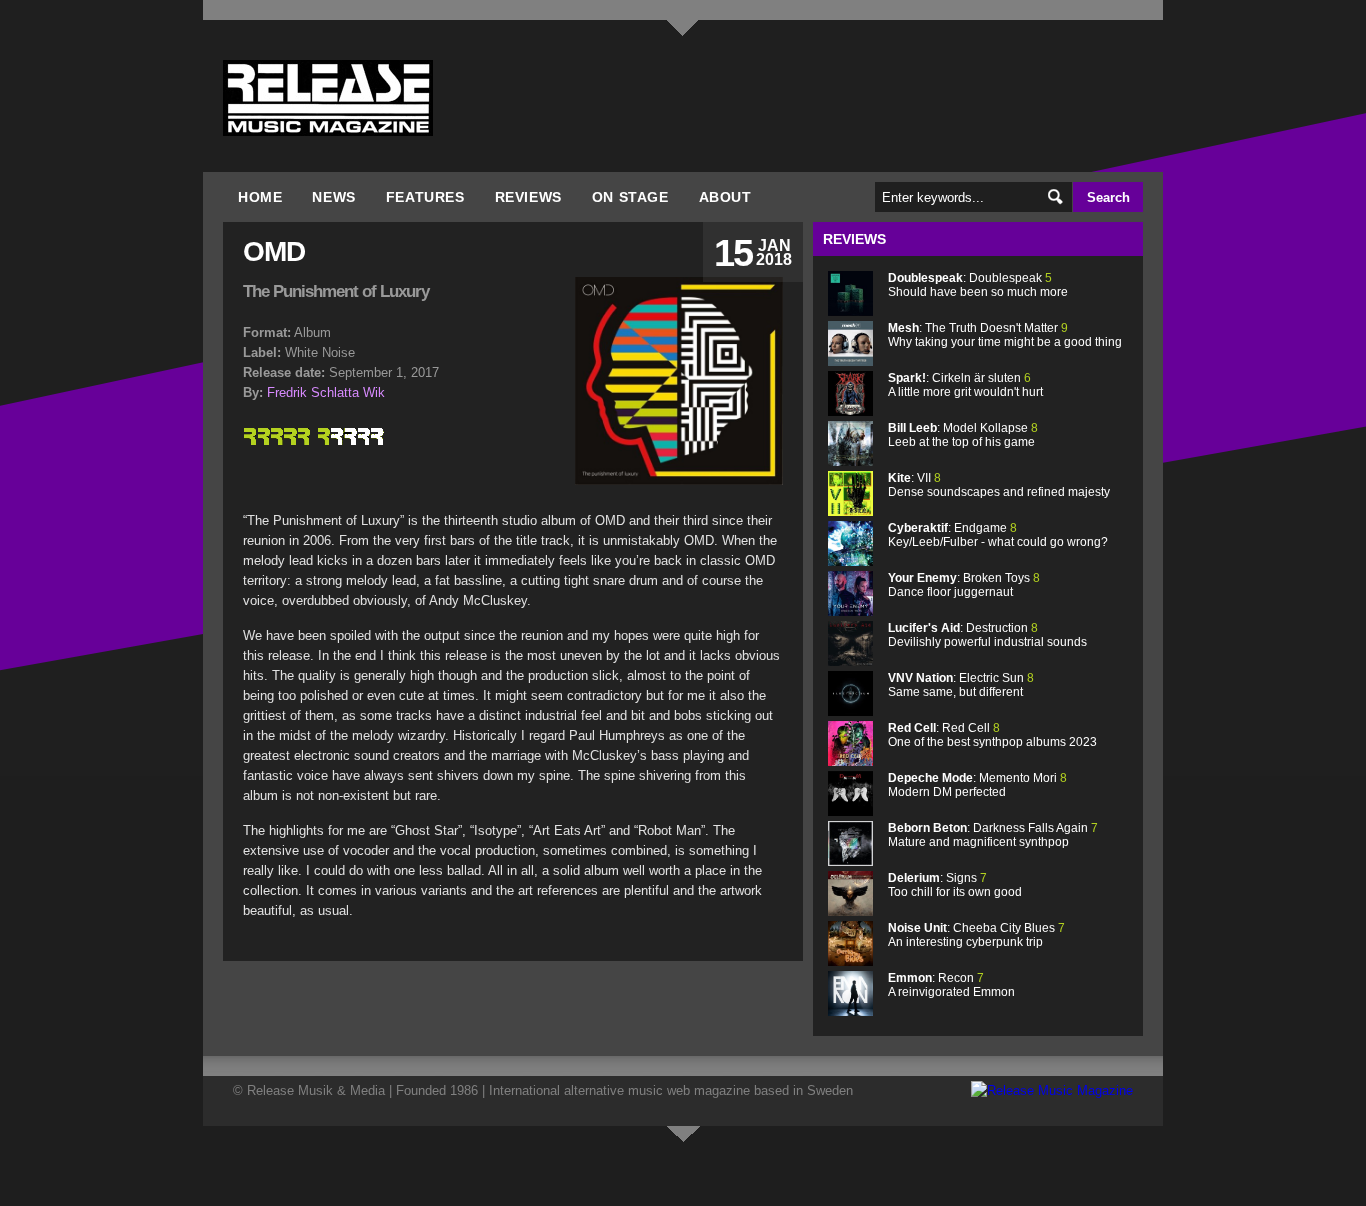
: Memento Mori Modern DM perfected (977, 785)
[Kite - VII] (850, 511)
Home (260, 197)
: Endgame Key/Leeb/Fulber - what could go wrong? (998, 535)
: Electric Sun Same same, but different (961, 685)
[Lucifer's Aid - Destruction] (850, 661)
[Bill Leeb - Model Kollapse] (850, 461)
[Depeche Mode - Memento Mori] (850, 811)
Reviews (528, 197)
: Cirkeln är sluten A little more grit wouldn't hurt (965, 385)
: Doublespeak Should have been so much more (978, 285)
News (333, 197)
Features (425, 197)
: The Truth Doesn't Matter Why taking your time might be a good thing (1005, 335)
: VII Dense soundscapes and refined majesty (999, 485)
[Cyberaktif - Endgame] (850, 561)
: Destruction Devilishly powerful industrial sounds (987, 635)
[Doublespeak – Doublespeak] (850, 311)
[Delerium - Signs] (850, 911)
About (725, 197)
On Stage (630, 197)
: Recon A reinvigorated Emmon (951, 985)
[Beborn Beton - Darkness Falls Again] (850, 861)
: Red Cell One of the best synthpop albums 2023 (992, 735)
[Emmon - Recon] (850, 1011)
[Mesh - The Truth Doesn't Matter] (850, 361)
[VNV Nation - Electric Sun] (850, 711)
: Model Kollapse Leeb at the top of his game (963, 435)
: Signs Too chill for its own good (955, 885)
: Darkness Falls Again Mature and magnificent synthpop (993, 835)
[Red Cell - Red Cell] (850, 761)
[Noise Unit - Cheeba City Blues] (850, 961)
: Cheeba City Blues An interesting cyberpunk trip (976, 935)
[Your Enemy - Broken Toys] (850, 611)
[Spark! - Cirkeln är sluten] (850, 411)
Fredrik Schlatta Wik (326, 392)
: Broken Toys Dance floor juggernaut (964, 585)
